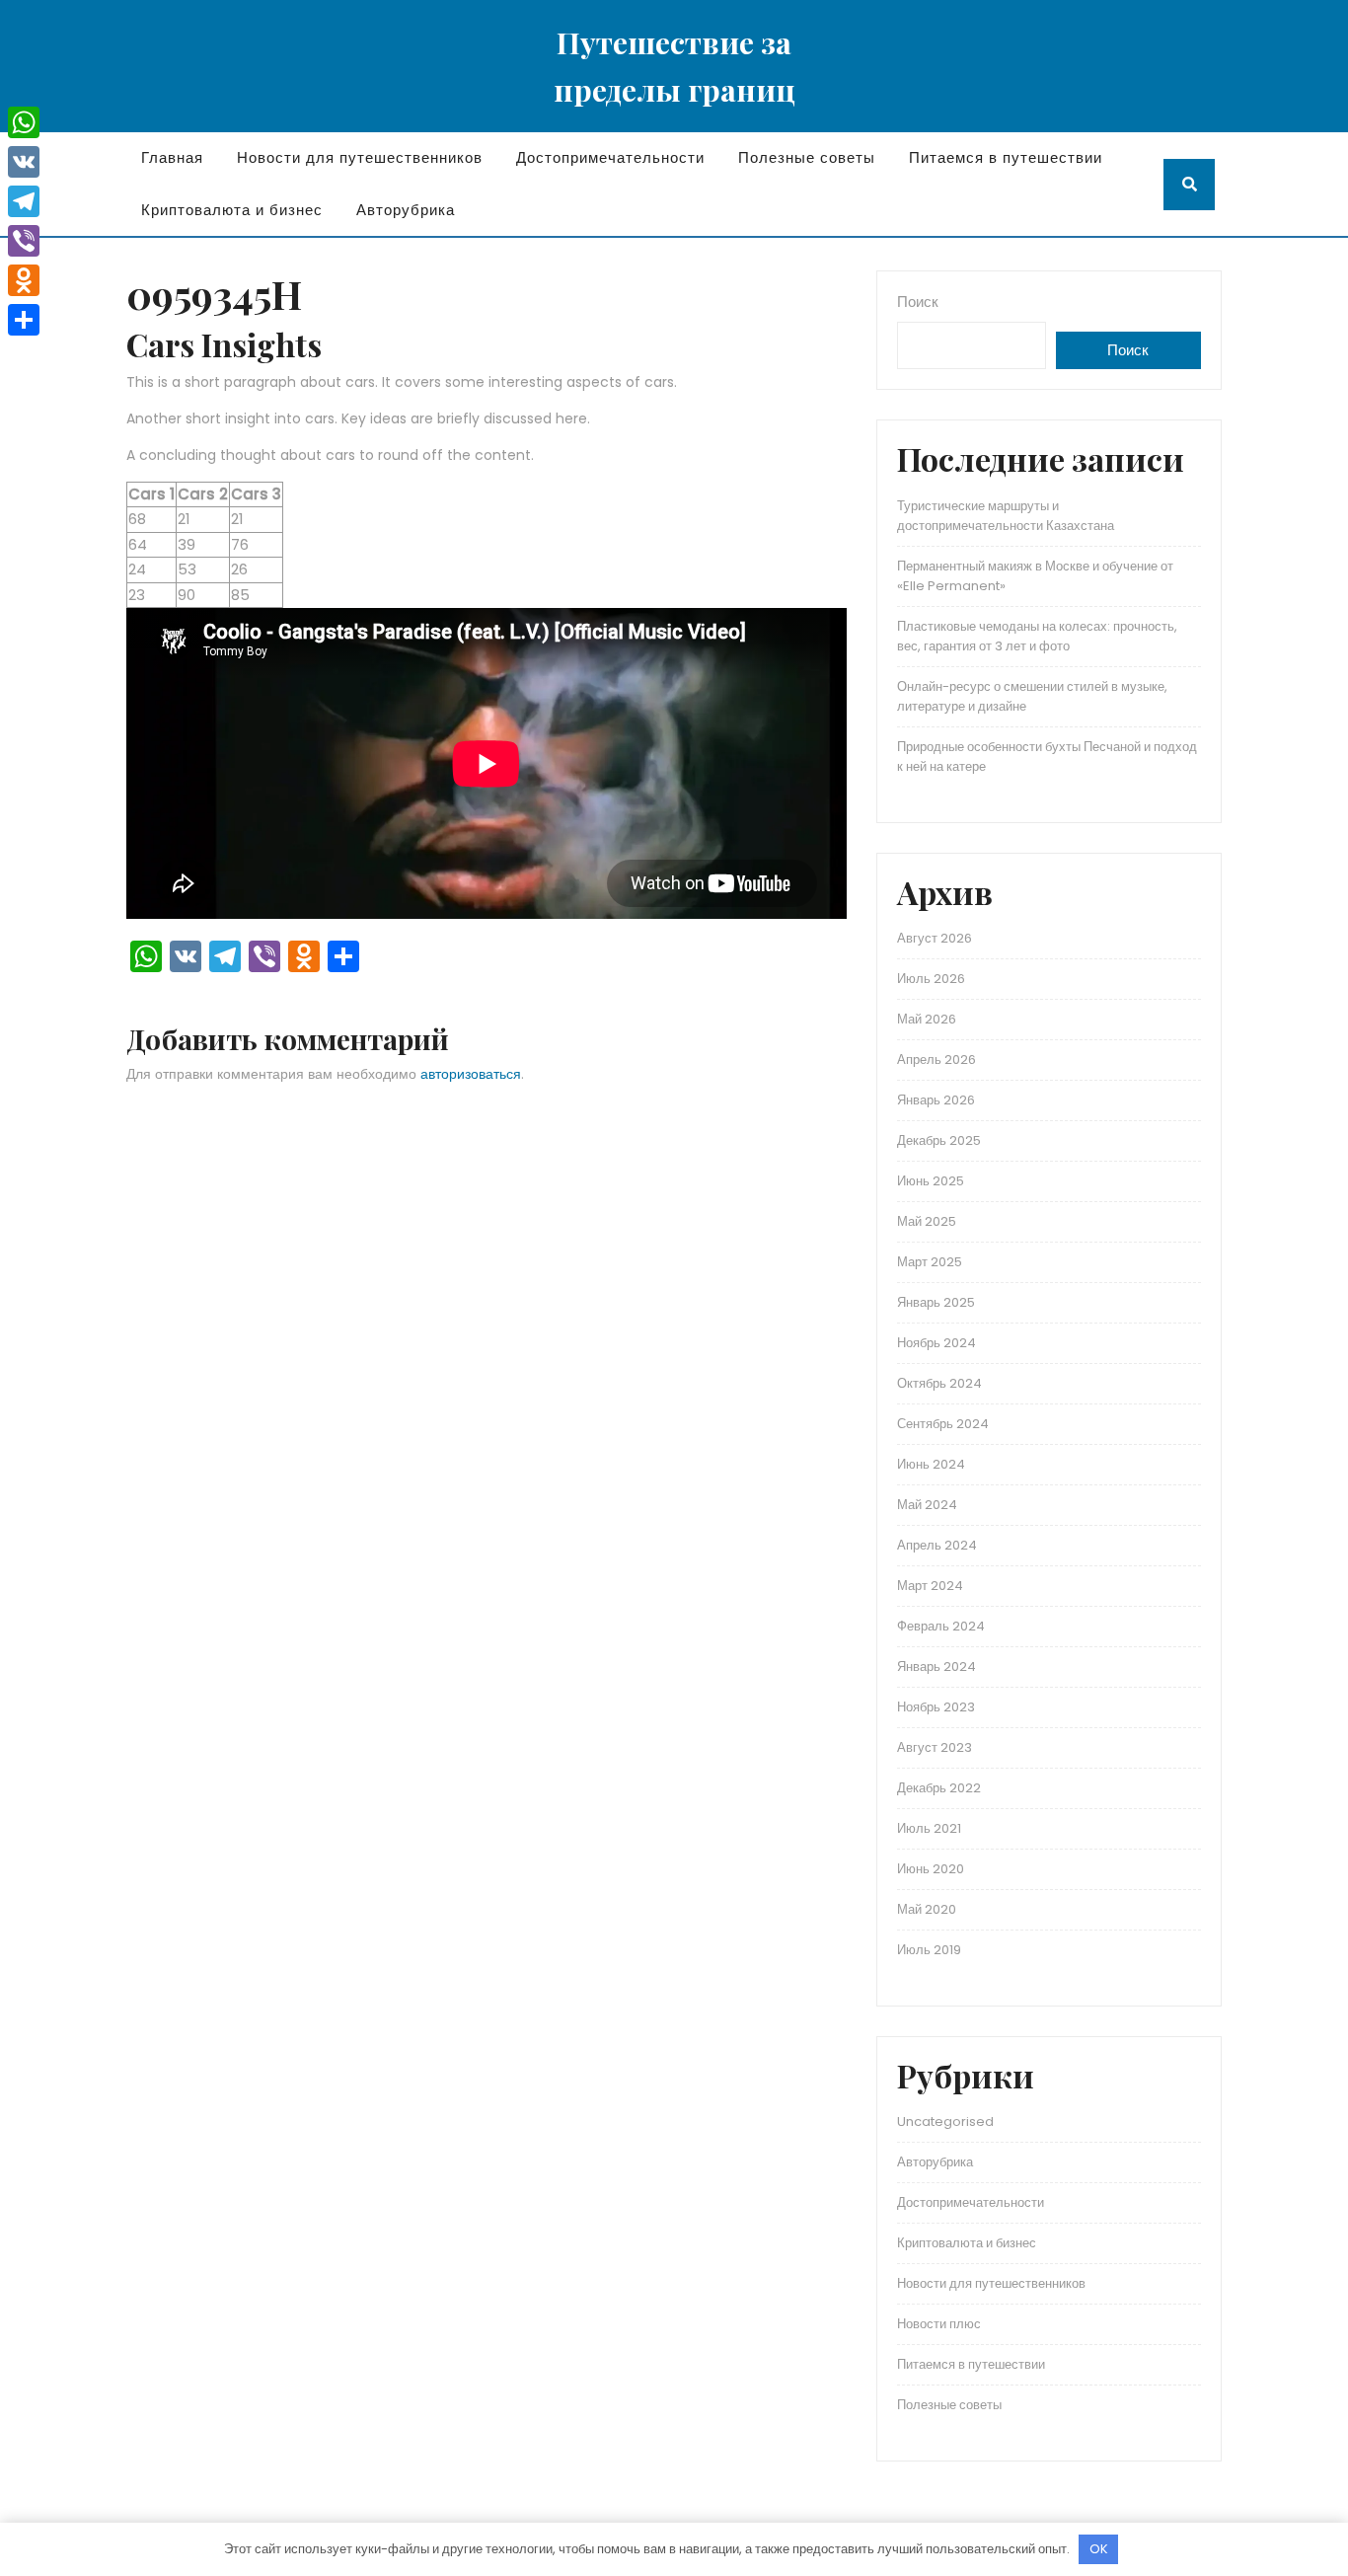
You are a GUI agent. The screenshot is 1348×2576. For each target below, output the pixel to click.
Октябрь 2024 (939, 1383)
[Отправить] (24, 320)
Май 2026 (927, 1019)
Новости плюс (939, 2324)
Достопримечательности (610, 157)
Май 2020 (927, 1909)
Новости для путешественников (360, 157)
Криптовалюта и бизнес (232, 210)
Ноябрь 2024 (936, 1343)
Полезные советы (807, 157)
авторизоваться (471, 1074)
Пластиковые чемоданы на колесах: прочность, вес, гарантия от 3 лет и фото (1037, 636)
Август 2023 (935, 1747)
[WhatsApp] (24, 122)
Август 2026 (935, 938)
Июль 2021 (929, 1828)
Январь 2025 (936, 1302)
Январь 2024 (936, 1667)
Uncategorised (945, 2121)
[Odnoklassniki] (24, 280)
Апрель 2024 (937, 1545)
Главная (172, 157)
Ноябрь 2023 (936, 1707)
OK (1099, 2549)
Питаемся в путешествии (1006, 157)
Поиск (918, 302)
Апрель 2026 (936, 1060)
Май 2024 (927, 1505)
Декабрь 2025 (939, 1140)
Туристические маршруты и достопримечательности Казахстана (1006, 516)
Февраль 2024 (941, 1626)
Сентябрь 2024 (943, 1424)
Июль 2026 (931, 979)
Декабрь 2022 (939, 1788)
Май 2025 (927, 1221)
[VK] (24, 162)
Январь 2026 (936, 1100)
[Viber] (24, 241)
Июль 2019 (929, 1950)
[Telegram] (24, 201)
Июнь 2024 (931, 1464)
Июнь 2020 (931, 1869)
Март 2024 (930, 1586)
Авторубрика (406, 210)
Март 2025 (930, 1262)
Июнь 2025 (931, 1181)
